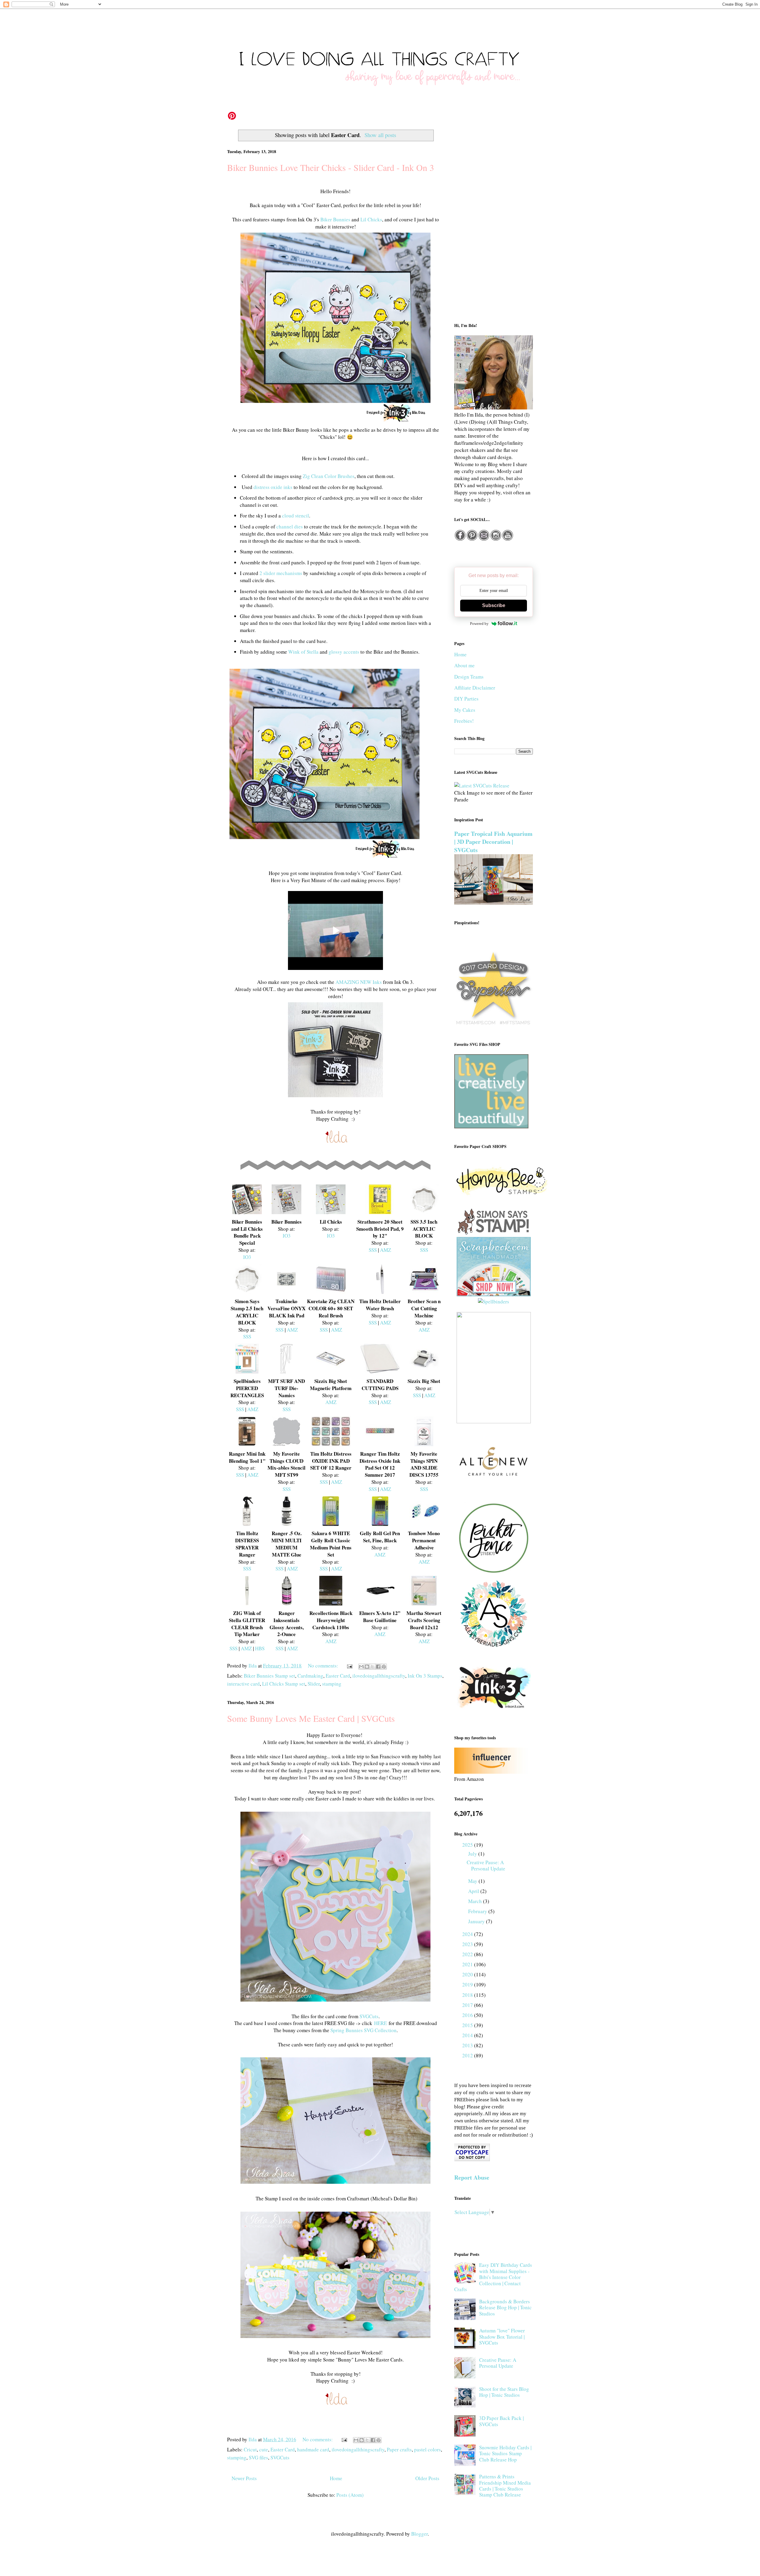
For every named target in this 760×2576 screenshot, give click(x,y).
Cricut (250, 2449)
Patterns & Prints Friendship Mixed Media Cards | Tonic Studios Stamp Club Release (505, 2486)
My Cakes (465, 710)
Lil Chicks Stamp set (284, 1684)
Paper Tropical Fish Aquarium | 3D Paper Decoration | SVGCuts (493, 842)
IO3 (247, 1257)
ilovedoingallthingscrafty (379, 1676)
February (478, 1911)
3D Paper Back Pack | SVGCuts (501, 2421)
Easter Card (338, 1676)
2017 (468, 2005)
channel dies (290, 527)
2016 (468, 2015)
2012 (468, 2055)
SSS (373, 1250)
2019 (468, 1985)
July (473, 1854)
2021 (468, 1964)
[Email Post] (349, 1666)
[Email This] (361, 1667)
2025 (468, 1845)
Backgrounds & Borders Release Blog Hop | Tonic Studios (505, 2307)
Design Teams (469, 677)
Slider (314, 1684)
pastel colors (427, 2449)
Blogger (419, 2534)
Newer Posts (244, 2478)
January (477, 1921)
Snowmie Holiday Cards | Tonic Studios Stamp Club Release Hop (505, 2453)
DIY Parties (466, 699)
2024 (468, 1934)
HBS (260, 1648)
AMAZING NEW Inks (359, 982)
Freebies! (464, 721)
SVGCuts (369, 2016)
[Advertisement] (494, 220)
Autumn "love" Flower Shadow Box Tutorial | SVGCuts (502, 2337)
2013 (468, 2045)
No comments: (324, 1666)
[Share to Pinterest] (384, 1667)
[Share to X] (373, 1667)
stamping (332, 1684)
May (473, 1881)
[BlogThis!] (367, 1667)
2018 (468, 1995)
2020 (468, 1974)
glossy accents (344, 652)
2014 (468, 2035)
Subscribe (494, 605)
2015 (468, 2025)
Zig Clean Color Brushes (329, 476)
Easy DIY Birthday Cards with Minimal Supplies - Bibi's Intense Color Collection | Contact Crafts (493, 2277)
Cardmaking (310, 1676)
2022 (468, 1954)
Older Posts (427, 2478)
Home (336, 2478)
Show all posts (380, 135)
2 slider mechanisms (281, 573)
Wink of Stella (303, 652)
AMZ (385, 1250)
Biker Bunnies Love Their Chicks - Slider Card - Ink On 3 (331, 167)
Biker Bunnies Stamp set (269, 1676)
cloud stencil (296, 516)
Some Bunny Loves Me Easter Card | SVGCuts (311, 1718)
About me (464, 665)
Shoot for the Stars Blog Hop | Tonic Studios (504, 2392)
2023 (468, 1944)
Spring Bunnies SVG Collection (364, 2030)
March (476, 1901)
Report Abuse (472, 2177)
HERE (380, 2023)
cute (264, 2449)
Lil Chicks (371, 219)
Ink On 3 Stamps (425, 1676)
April (474, 1891)
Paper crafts (399, 2449)
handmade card (313, 2449)
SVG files (258, 2457)
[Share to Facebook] (378, 1667)
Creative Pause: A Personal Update (486, 1865)
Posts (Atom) (350, 2495)
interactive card (243, 1684)
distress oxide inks (273, 487)
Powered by (479, 624)
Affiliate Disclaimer (475, 688)
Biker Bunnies (335, 219)
